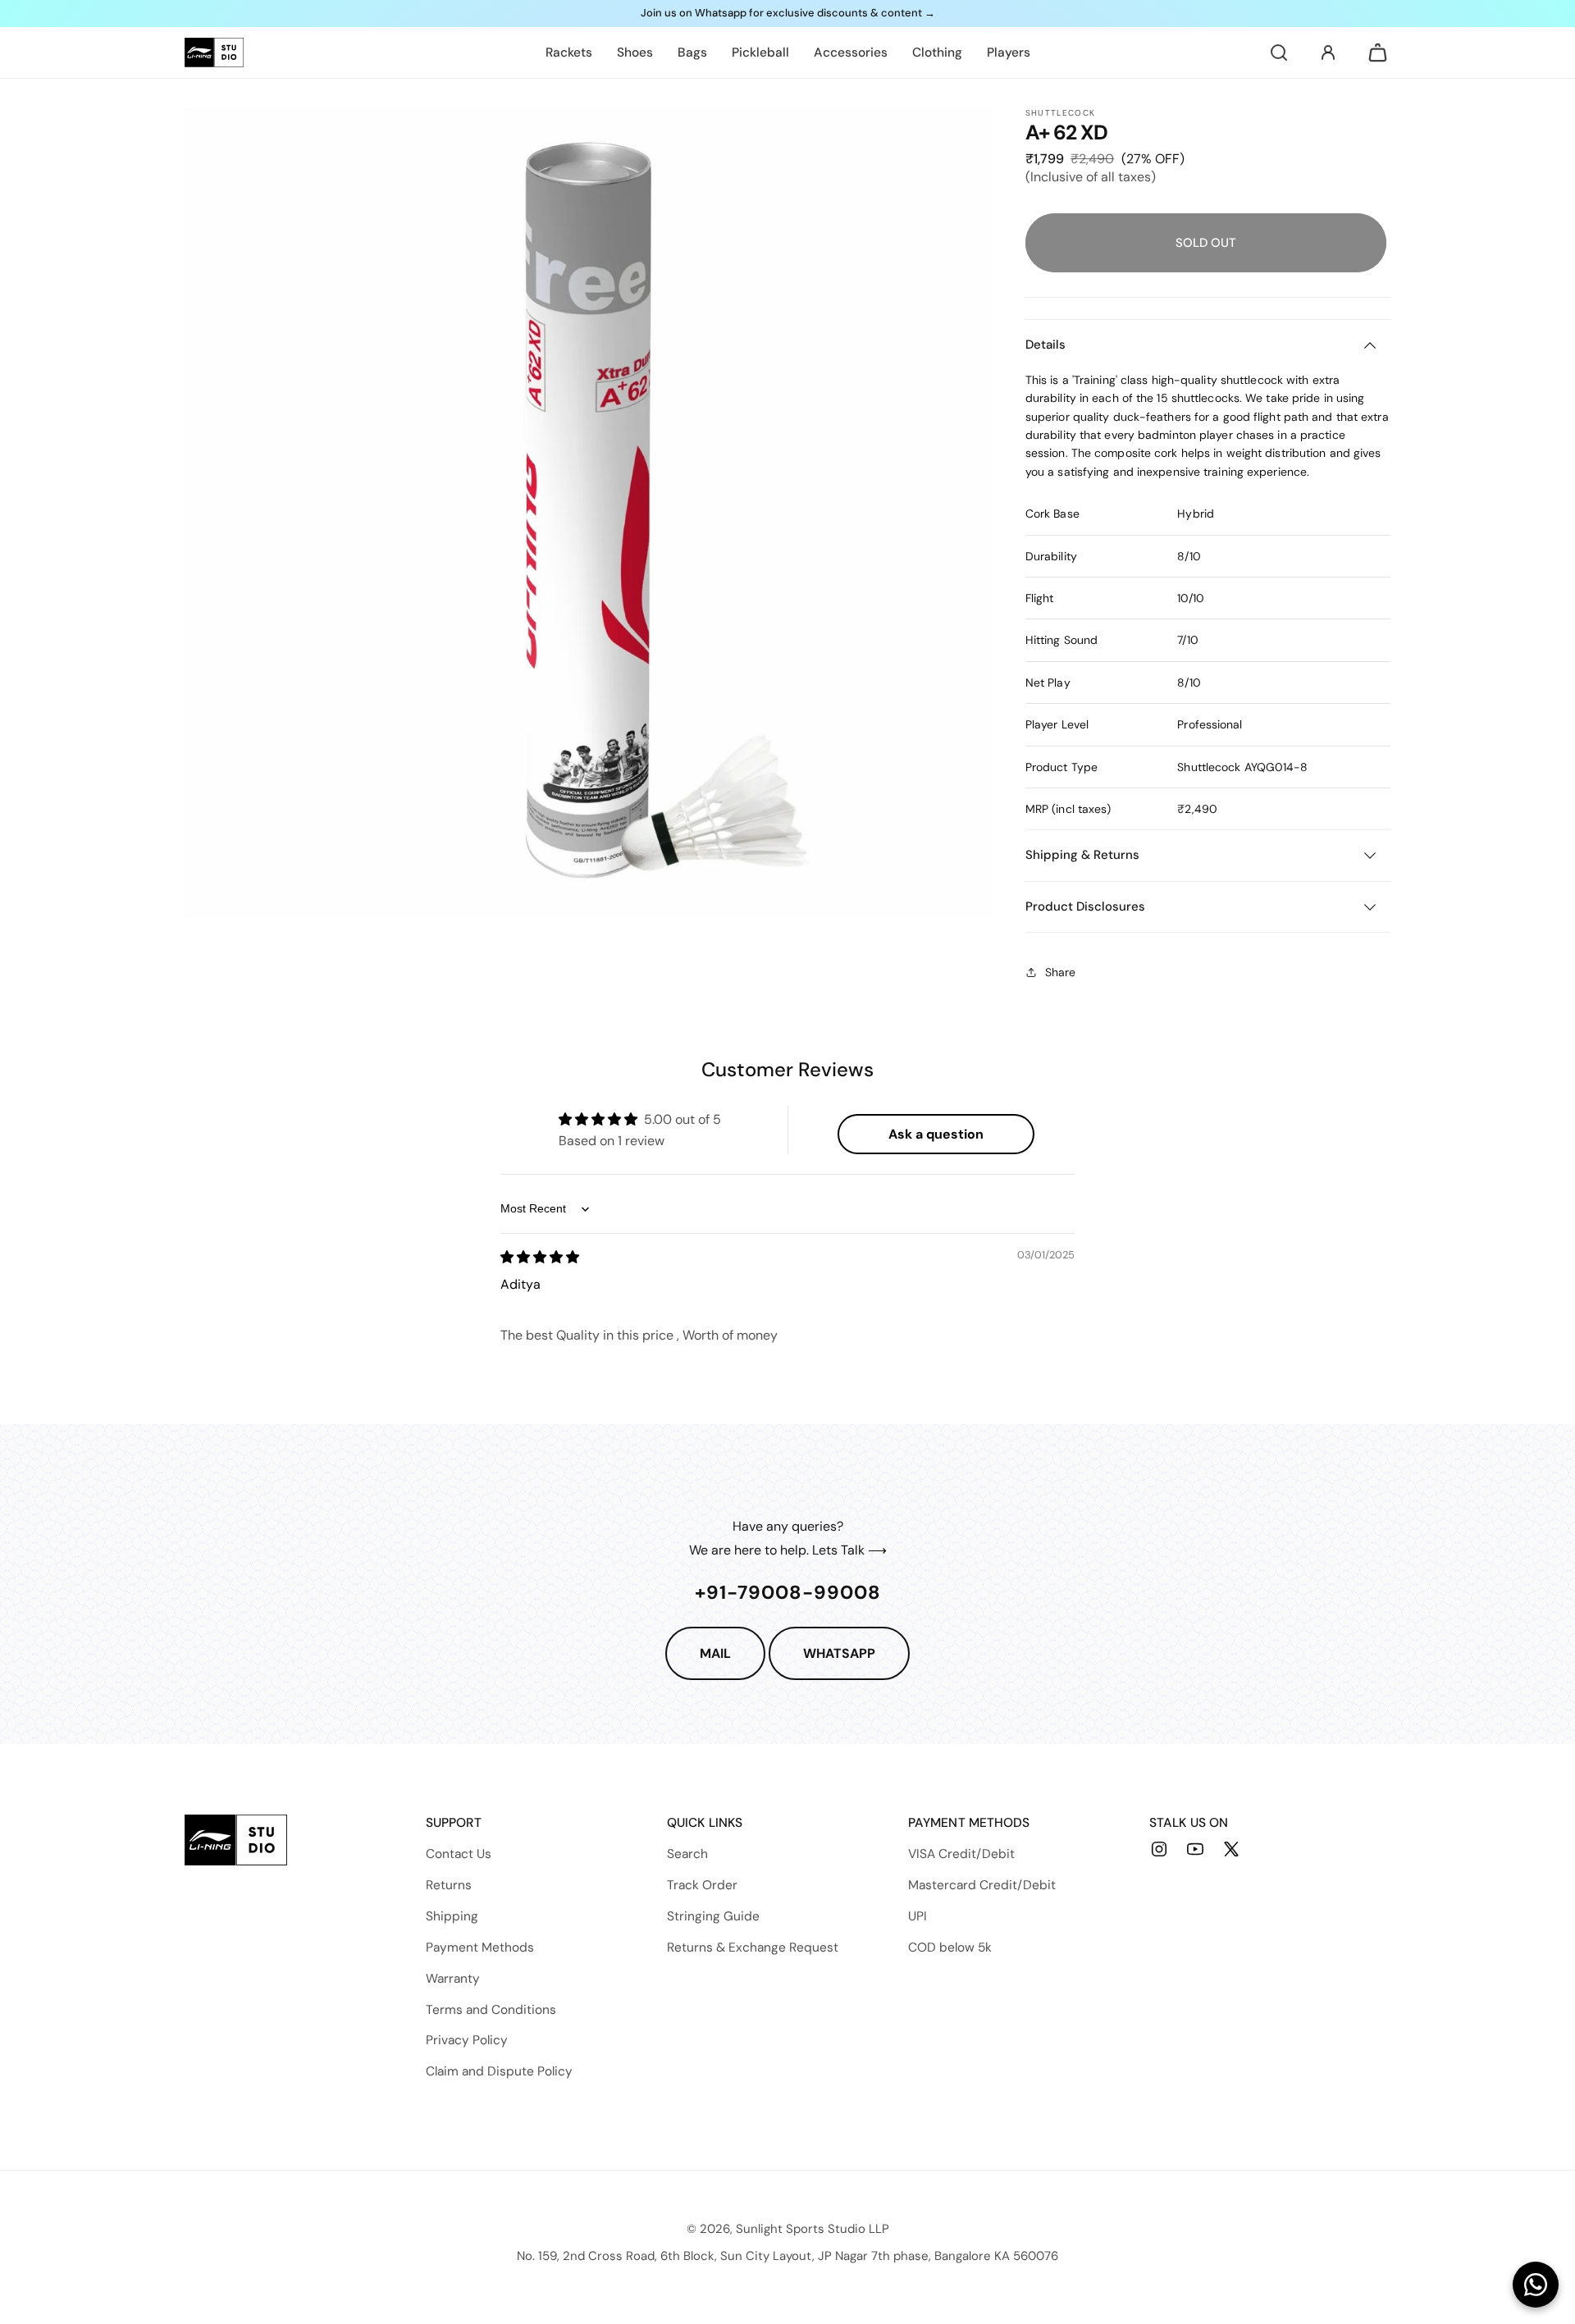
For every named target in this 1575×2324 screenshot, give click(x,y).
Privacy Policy (467, 2040)
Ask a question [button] (936, 1134)
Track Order (702, 1885)
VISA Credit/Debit (961, 1854)
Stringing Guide (713, 1916)
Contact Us (459, 1854)
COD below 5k (950, 1947)
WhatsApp (839, 1653)
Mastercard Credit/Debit (982, 1885)
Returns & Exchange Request (753, 1947)
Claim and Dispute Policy (499, 2071)
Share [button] (1060, 972)
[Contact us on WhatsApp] (1536, 2285)
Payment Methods (480, 1947)
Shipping (452, 1916)
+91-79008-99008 (788, 1592)
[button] (1279, 53)
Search (687, 1854)
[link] (569, 53)
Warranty (453, 1979)
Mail (715, 1653)
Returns (449, 1885)
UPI (918, 1916)
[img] (540, 1257)
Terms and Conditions (491, 2010)
